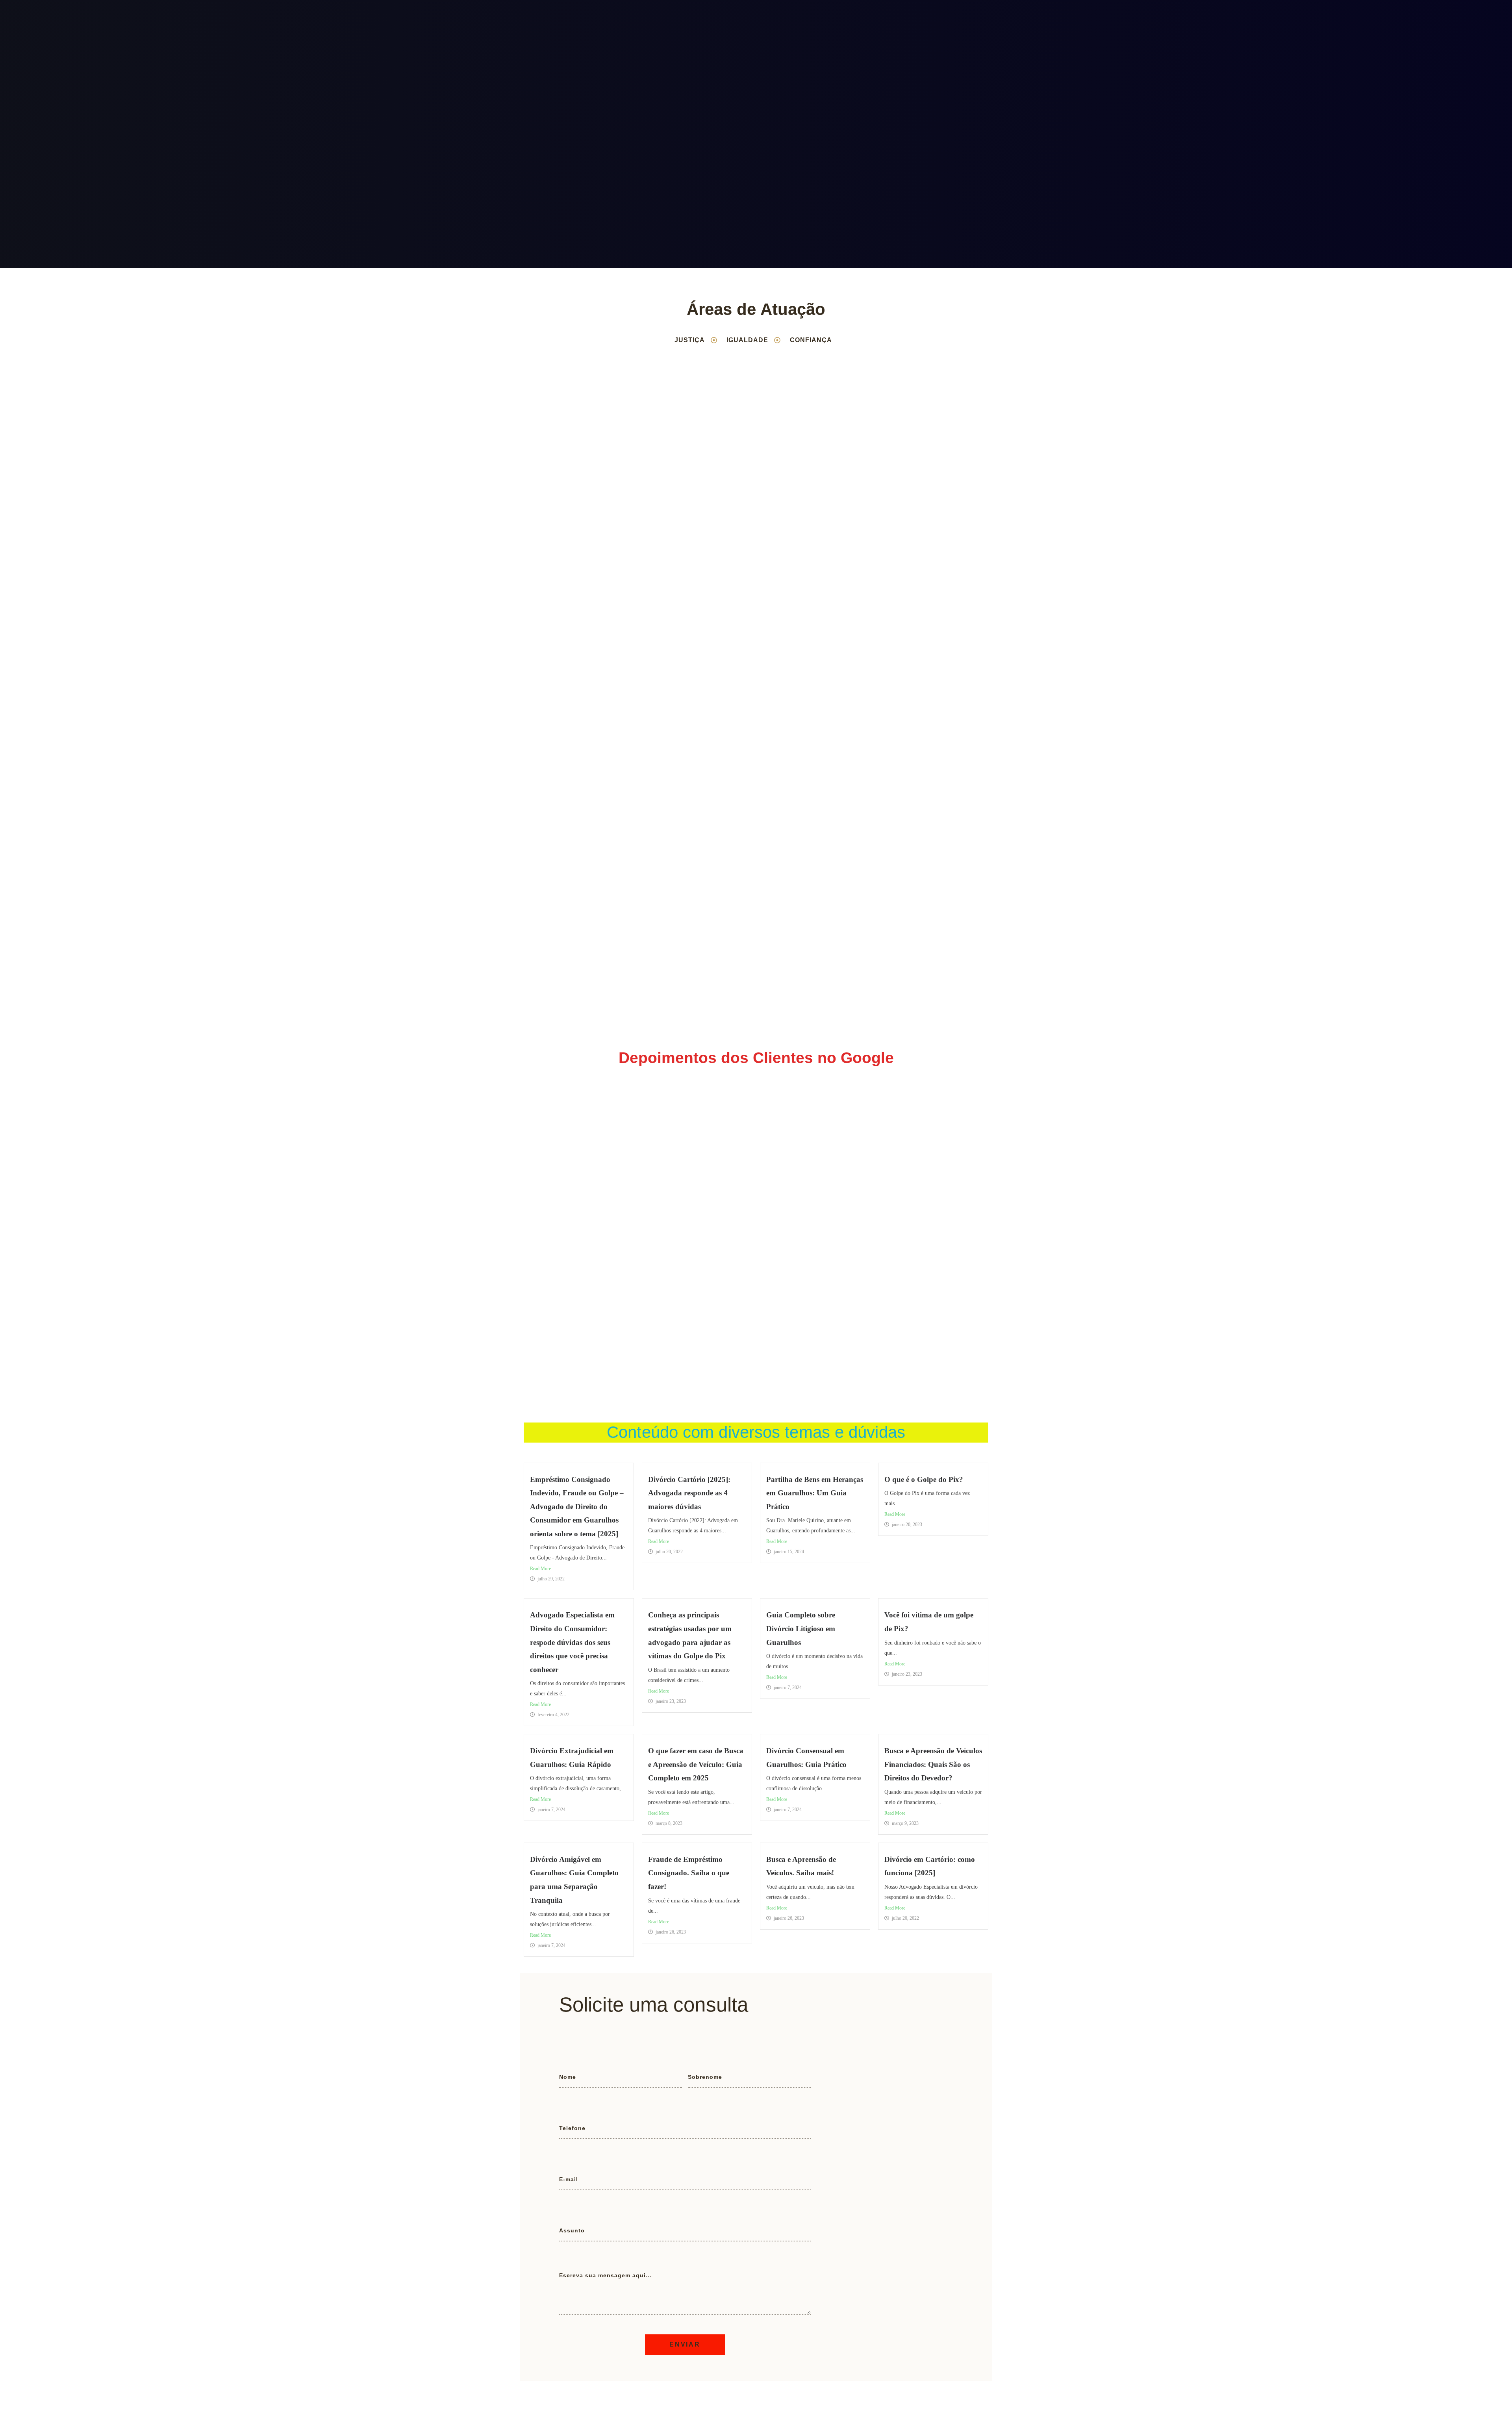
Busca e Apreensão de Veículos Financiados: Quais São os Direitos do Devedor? (933, 1764)
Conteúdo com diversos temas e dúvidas (756, 1432)
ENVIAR (685, 2344)
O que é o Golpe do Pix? (924, 1479)
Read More (540, 1569)
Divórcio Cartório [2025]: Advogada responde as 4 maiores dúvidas (689, 1493)
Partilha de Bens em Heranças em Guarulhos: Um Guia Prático (815, 1493)
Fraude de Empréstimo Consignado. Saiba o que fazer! (689, 1873)
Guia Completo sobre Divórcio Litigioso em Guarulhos (801, 1628)
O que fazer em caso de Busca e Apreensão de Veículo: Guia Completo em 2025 (696, 1764)
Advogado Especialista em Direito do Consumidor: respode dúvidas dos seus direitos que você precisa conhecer (572, 1642)
